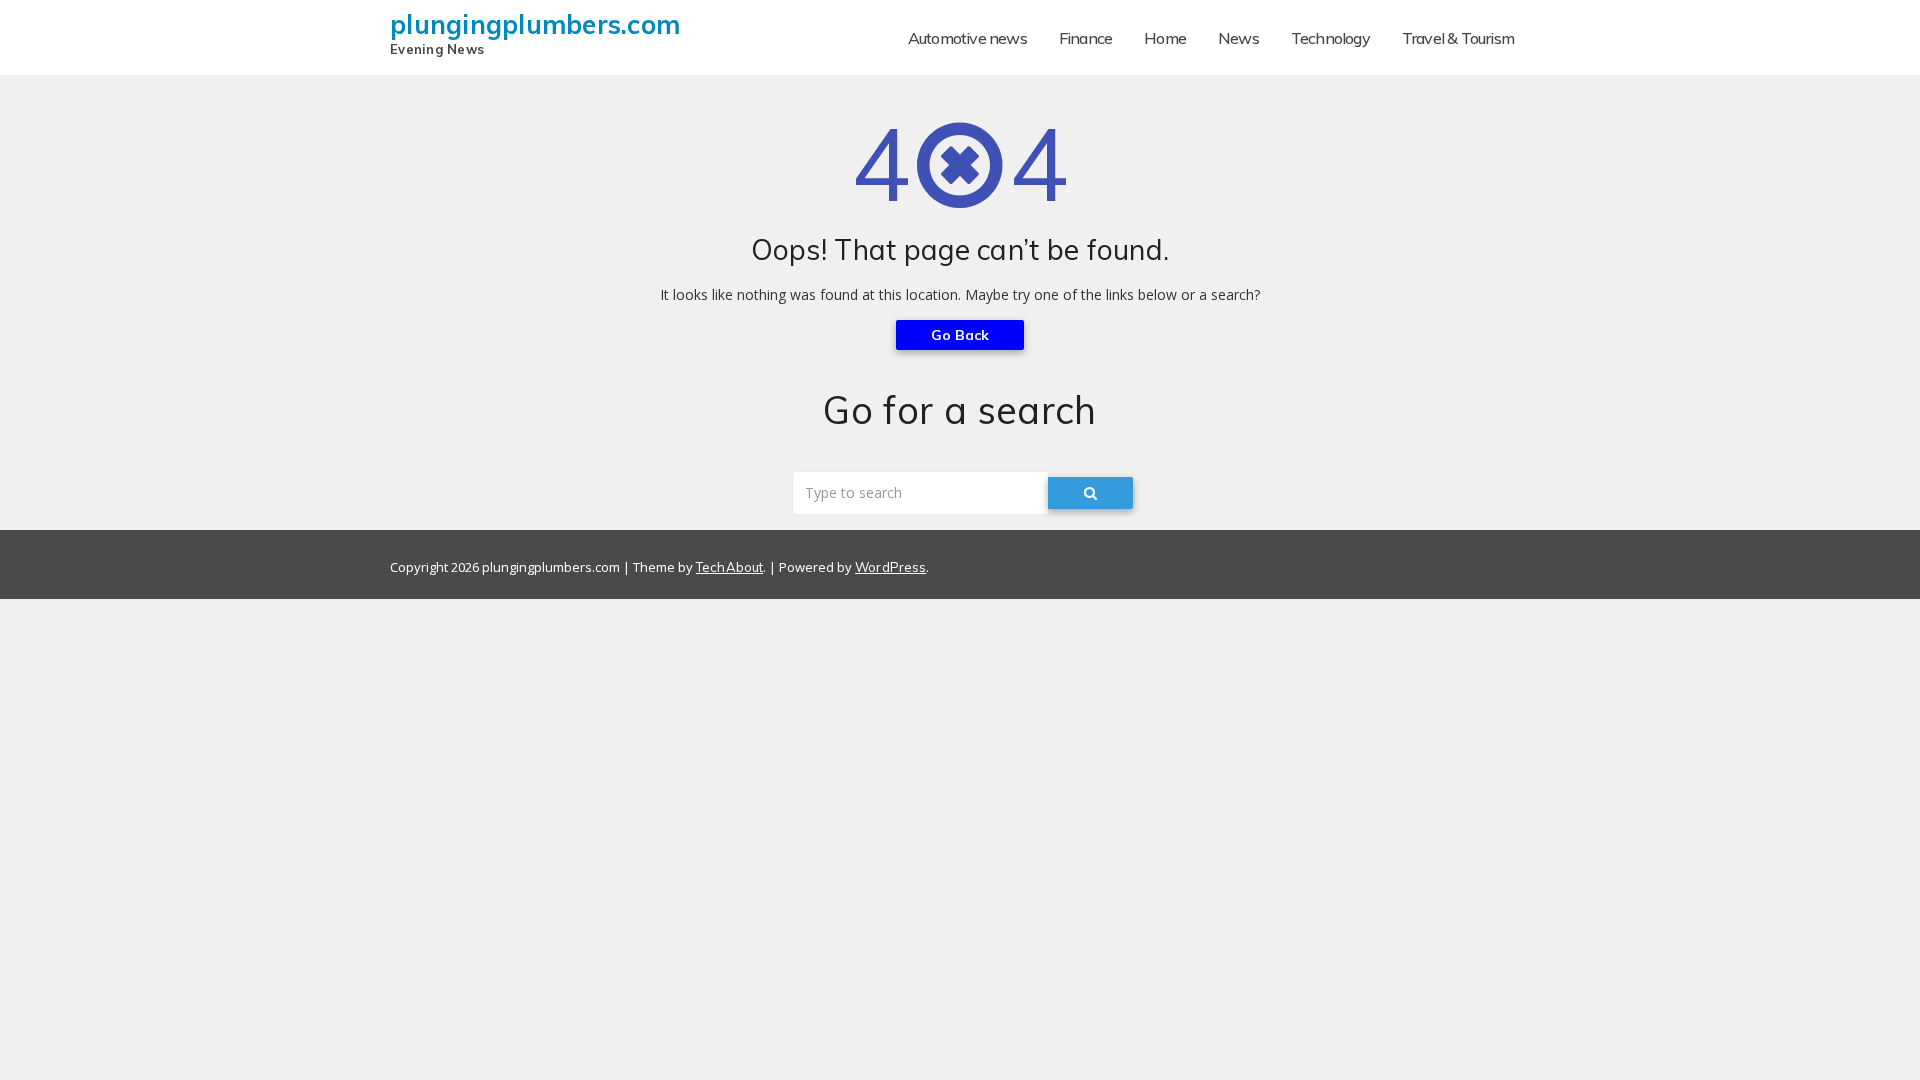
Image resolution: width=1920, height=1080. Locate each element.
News (1238, 38)
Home (1165, 38)
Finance (1085, 38)
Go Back (960, 335)
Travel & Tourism (1458, 38)
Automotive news (967, 38)
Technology (1330, 38)
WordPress (890, 567)
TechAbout (729, 567)
